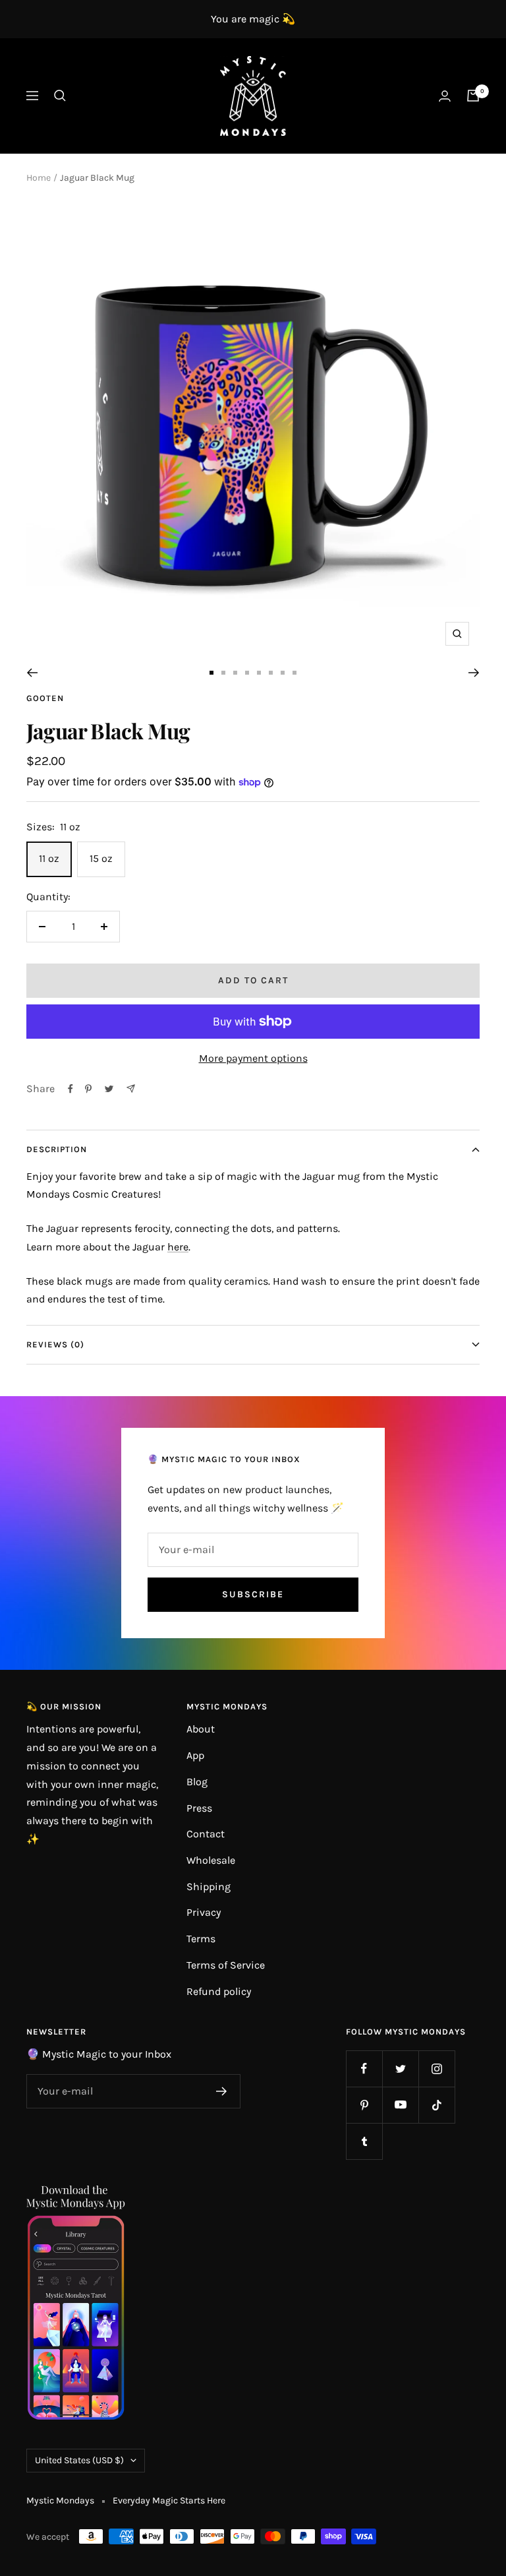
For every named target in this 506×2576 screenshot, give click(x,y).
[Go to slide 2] (223, 673)
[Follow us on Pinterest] (364, 2105)
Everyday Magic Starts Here (169, 2500)
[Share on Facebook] (70, 1089)
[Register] (222, 2091)
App (195, 1755)
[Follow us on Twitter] (400, 2069)
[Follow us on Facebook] (364, 2069)
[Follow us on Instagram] (436, 2069)
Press (199, 1808)
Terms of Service (226, 1965)
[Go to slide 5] (259, 673)
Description (57, 1149)
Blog (197, 1782)
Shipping (209, 1886)
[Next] (474, 673)
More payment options (253, 1058)
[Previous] (32, 673)
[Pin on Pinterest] (88, 1089)
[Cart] (473, 96)
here (178, 1247)
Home (39, 178)
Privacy (204, 1912)
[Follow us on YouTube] (400, 2105)
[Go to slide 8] (295, 673)
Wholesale (211, 1860)
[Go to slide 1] (211, 673)
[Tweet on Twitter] (109, 1089)
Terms (201, 1939)
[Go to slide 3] (235, 673)
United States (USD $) (79, 2460)
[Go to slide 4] (247, 673)
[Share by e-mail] (131, 1089)
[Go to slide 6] (271, 673)
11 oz (49, 858)
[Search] (60, 96)
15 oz (101, 858)
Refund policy (219, 1991)
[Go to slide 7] (283, 673)
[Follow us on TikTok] (436, 2105)
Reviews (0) (55, 1344)
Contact (206, 1834)
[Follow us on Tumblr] (364, 2141)
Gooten (45, 698)
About (201, 1729)
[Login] (445, 96)
